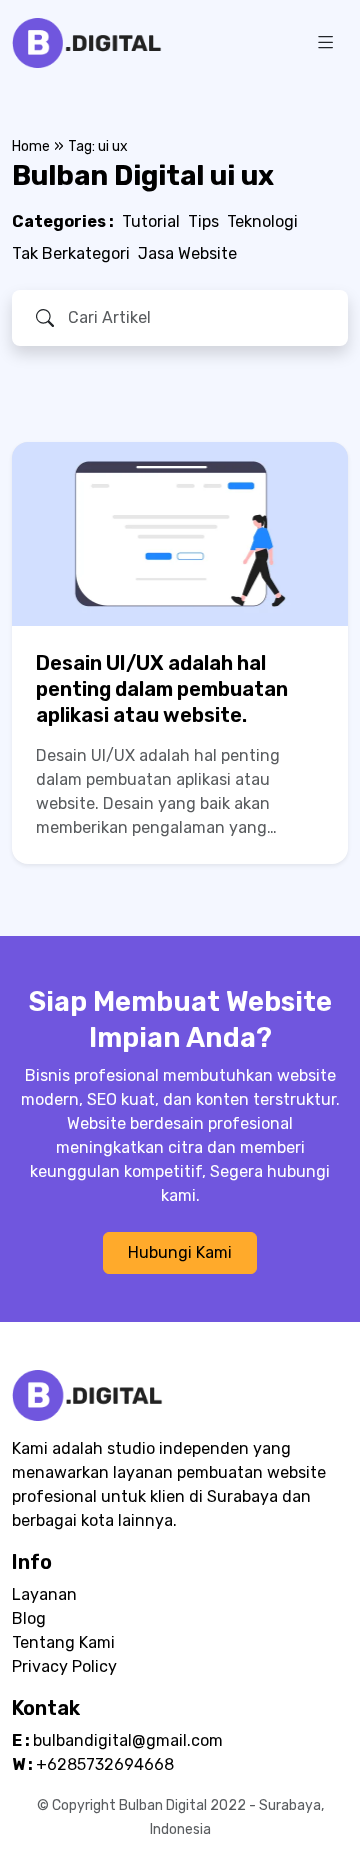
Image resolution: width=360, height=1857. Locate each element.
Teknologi (262, 221)
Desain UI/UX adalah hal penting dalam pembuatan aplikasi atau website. (162, 689)
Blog (29, 1618)
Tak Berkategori (71, 253)
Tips (203, 221)
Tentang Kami (63, 1642)
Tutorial (151, 221)
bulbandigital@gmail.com (128, 1740)
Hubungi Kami (180, 1252)
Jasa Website (187, 253)
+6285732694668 (105, 1764)
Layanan (44, 1594)
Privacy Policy (64, 1666)
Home (31, 146)
